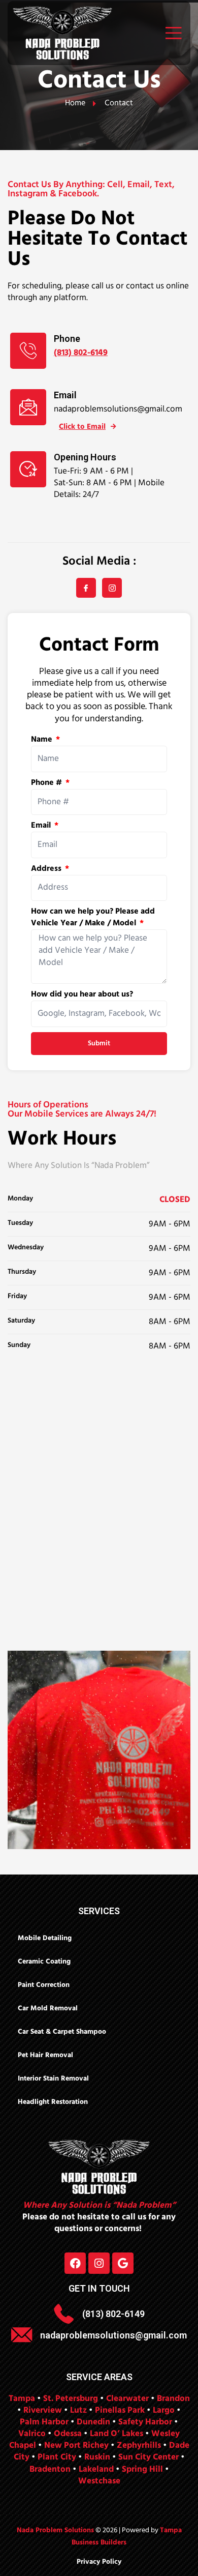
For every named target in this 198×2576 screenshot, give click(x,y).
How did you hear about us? (82, 995)
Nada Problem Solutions (55, 2530)
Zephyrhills (139, 2446)
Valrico (32, 2434)
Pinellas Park (120, 2410)
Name (43, 740)
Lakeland (96, 2469)
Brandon (173, 2399)
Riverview (43, 2410)
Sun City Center (148, 2457)
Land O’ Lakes (117, 2434)
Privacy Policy (99, 2562)
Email (42, 826)
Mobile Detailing (45, 1938)
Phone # (47, 783)
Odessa (68, 2434)
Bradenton (50, 2469)
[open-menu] (171, 33)
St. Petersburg (71, 2399)
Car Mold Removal (48, 2009)
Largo (164, 2410)
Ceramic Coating (44, 1962)
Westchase (99, 2481)
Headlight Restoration (53, 2102)
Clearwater (127, 2399)
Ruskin (97, 2457)
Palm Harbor (44, 2422)
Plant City (57, 2457)
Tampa (22, 2399)
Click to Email (82, 427)
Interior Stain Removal (53, 2079)
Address (47, 869)
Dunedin (93, 2422)
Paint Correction (44, 1985)
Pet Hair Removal (45, 2055)
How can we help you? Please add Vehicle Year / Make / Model (93, 918)
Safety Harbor (145, 2422)
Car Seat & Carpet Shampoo (62, 2032)
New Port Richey (76, 2446)
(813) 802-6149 (81, 353)
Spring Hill (142, 2469)
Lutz (78, 2410)
